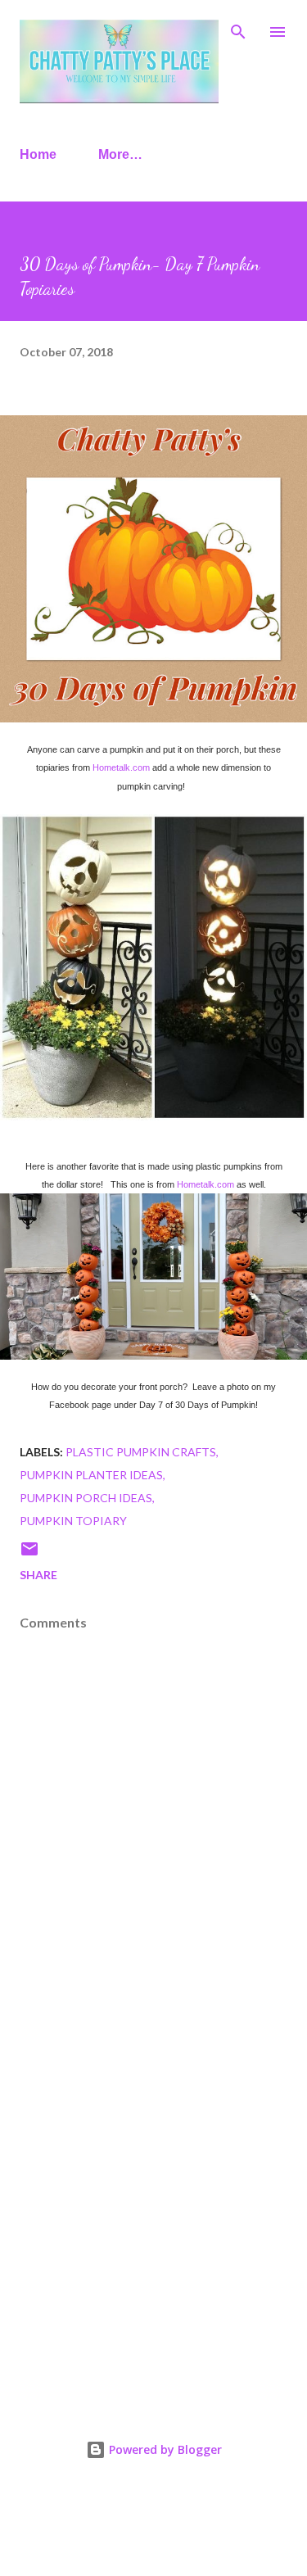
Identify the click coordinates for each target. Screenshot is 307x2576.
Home (38, 154)
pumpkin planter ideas (91, 1475)
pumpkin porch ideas (86, 1498)
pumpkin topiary (73, 1521)
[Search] (238, 29)
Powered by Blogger (164, 2449)
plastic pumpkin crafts (141, 1452)
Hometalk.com (121, 767)
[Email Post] (29, 1554)
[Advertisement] (153, 2216)
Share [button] (38, 1575)
